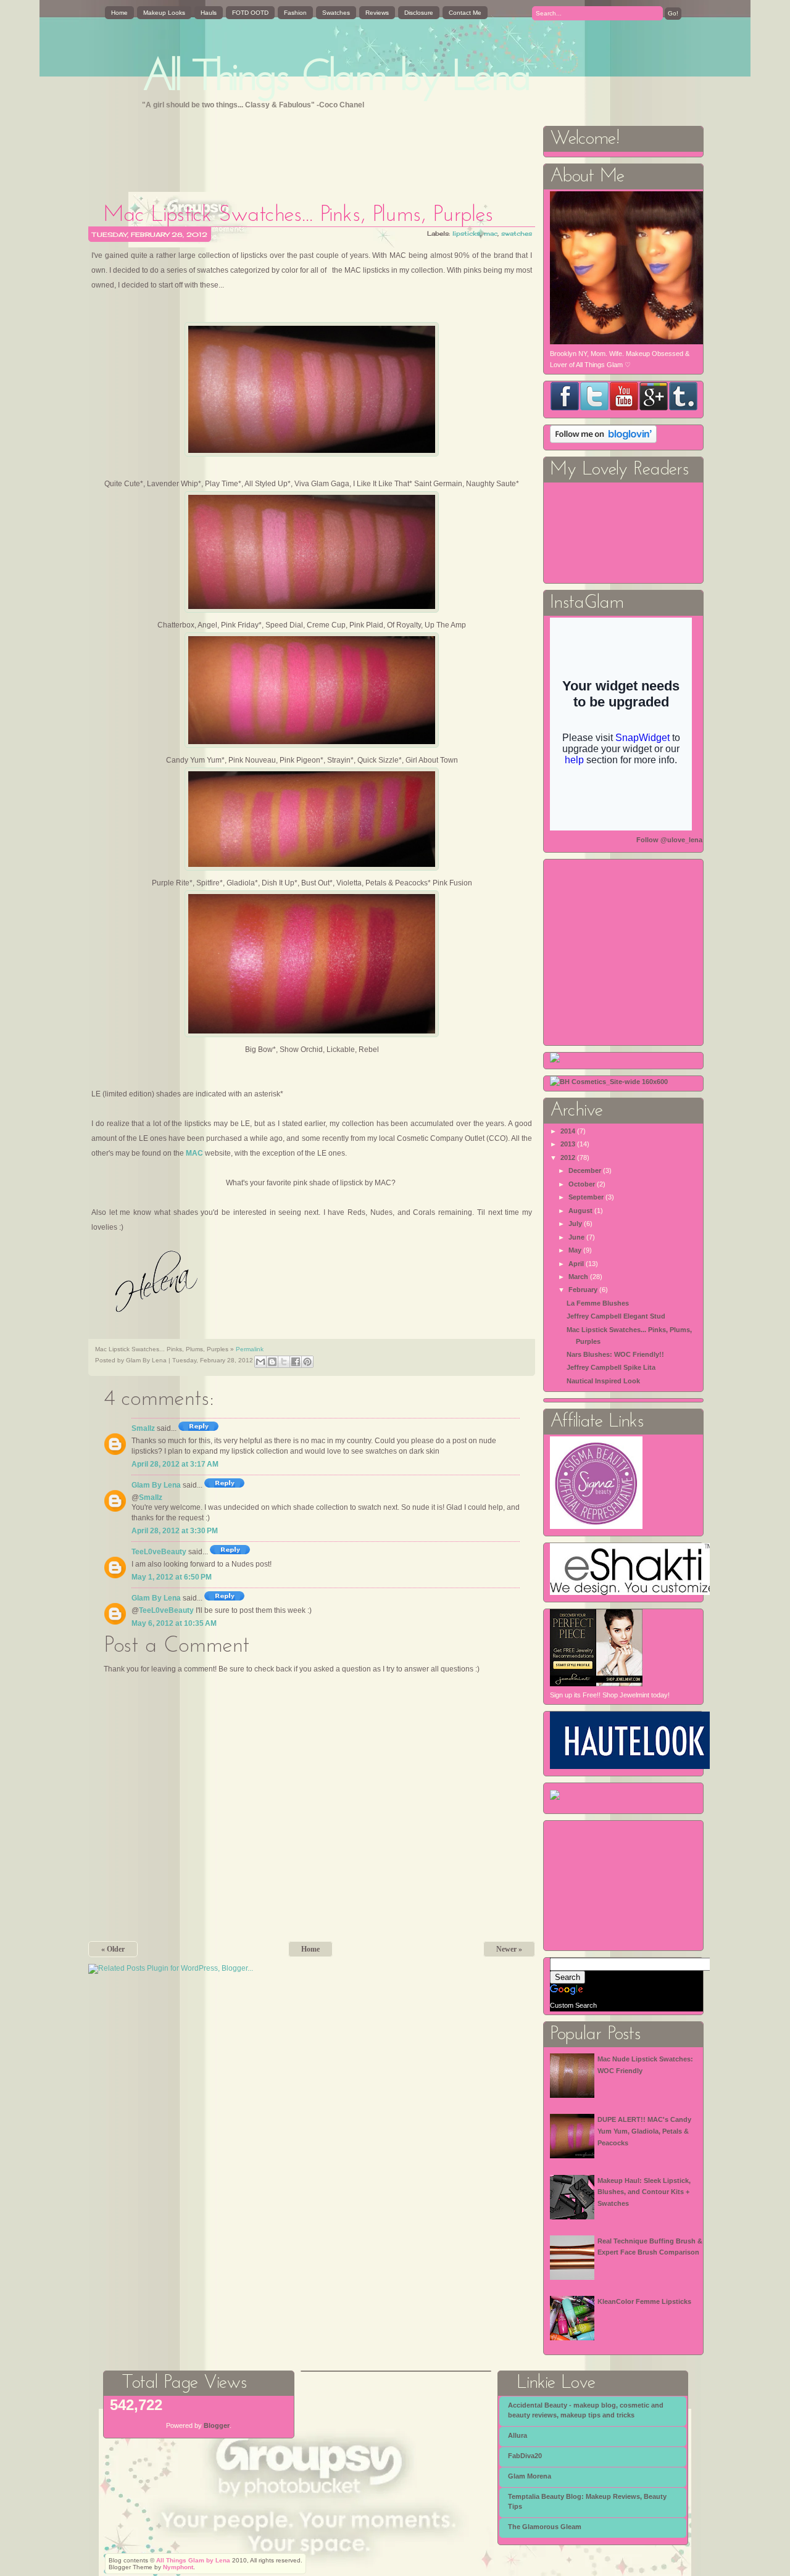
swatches (517, 233)
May (575, 1250)
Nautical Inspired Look (603, 1381)
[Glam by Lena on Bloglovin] (603, 441)
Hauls (209, 13)
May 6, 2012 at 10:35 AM (174, 1623)
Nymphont (178, 2567)
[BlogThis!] (272, 1362)
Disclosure (419, 13)
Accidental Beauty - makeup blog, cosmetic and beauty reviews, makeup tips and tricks (586, 2410)
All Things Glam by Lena (337, 79)
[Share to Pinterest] (307, 1362)
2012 (568, 1158)
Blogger (217, 2425)
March (578, 1277)
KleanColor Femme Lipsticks (644, 2301)
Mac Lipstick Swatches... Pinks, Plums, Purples (298, 215)
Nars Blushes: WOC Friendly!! (615, 1354)
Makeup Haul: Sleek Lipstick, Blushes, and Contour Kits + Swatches (644, 2192)
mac (491, 233)
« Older (113, 1949)
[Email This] (260, 1362)
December (585, 1170)
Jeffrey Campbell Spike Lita (611, 1367)
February (583, 1290)
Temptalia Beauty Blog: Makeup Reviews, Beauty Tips (587, 2501)
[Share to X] (284, 1362)
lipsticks (466, 233)
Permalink (250, 1349)
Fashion (295, 13)
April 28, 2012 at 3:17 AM (175, 1464)
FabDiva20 (525, 2456)
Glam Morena (530, 2476)
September (586, 1197)
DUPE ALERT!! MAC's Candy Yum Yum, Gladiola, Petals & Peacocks (644, 2131)
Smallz (143, 1428)
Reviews (377, 13)
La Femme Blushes (598, 1303)
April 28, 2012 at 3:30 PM (175, 1531)
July (575, 1224)
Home (119, 13)
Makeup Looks (164, 13)
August (580, 1211)
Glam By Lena (156, 1485)
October (582, 1184)
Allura (518, 2435)
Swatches (336, 13)
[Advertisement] (313, 152)
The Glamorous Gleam (545, 2527)
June (576, 1237)
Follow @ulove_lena (669, 840)
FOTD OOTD (250, 13)
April (576, 1264)
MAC (194, 1153)
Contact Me (465, 13)
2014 (568, 1131)
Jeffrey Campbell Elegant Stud (616, 1316)
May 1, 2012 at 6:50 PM (172, 1577)
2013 (568, 1144)
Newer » (509, 1949)
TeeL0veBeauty (159, 1552)
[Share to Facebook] (296, 1362)
